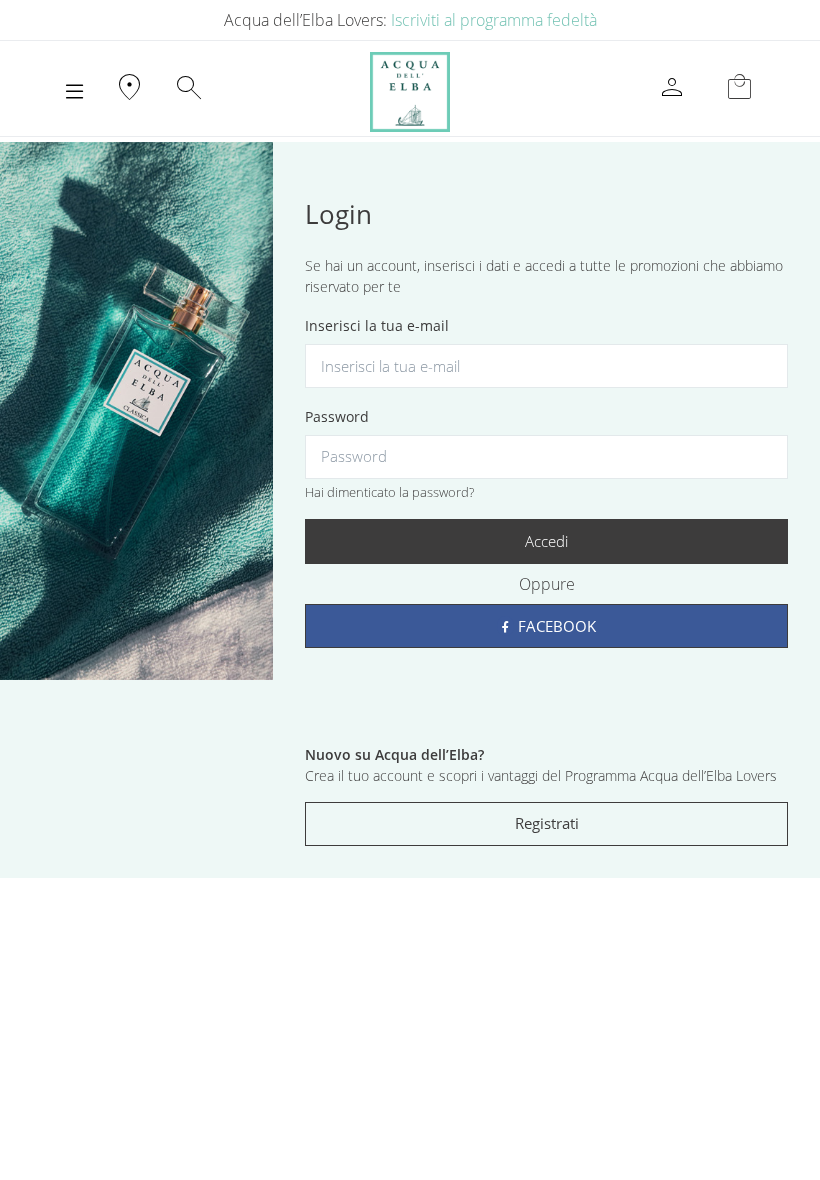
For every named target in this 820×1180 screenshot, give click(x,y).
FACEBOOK (555, 626)
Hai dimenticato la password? (389, 492)
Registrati (547, 823)
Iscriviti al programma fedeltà (494, 20)
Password (337, 416)
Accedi (546, 541)
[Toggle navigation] (74, 92)
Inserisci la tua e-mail (377, 325)
